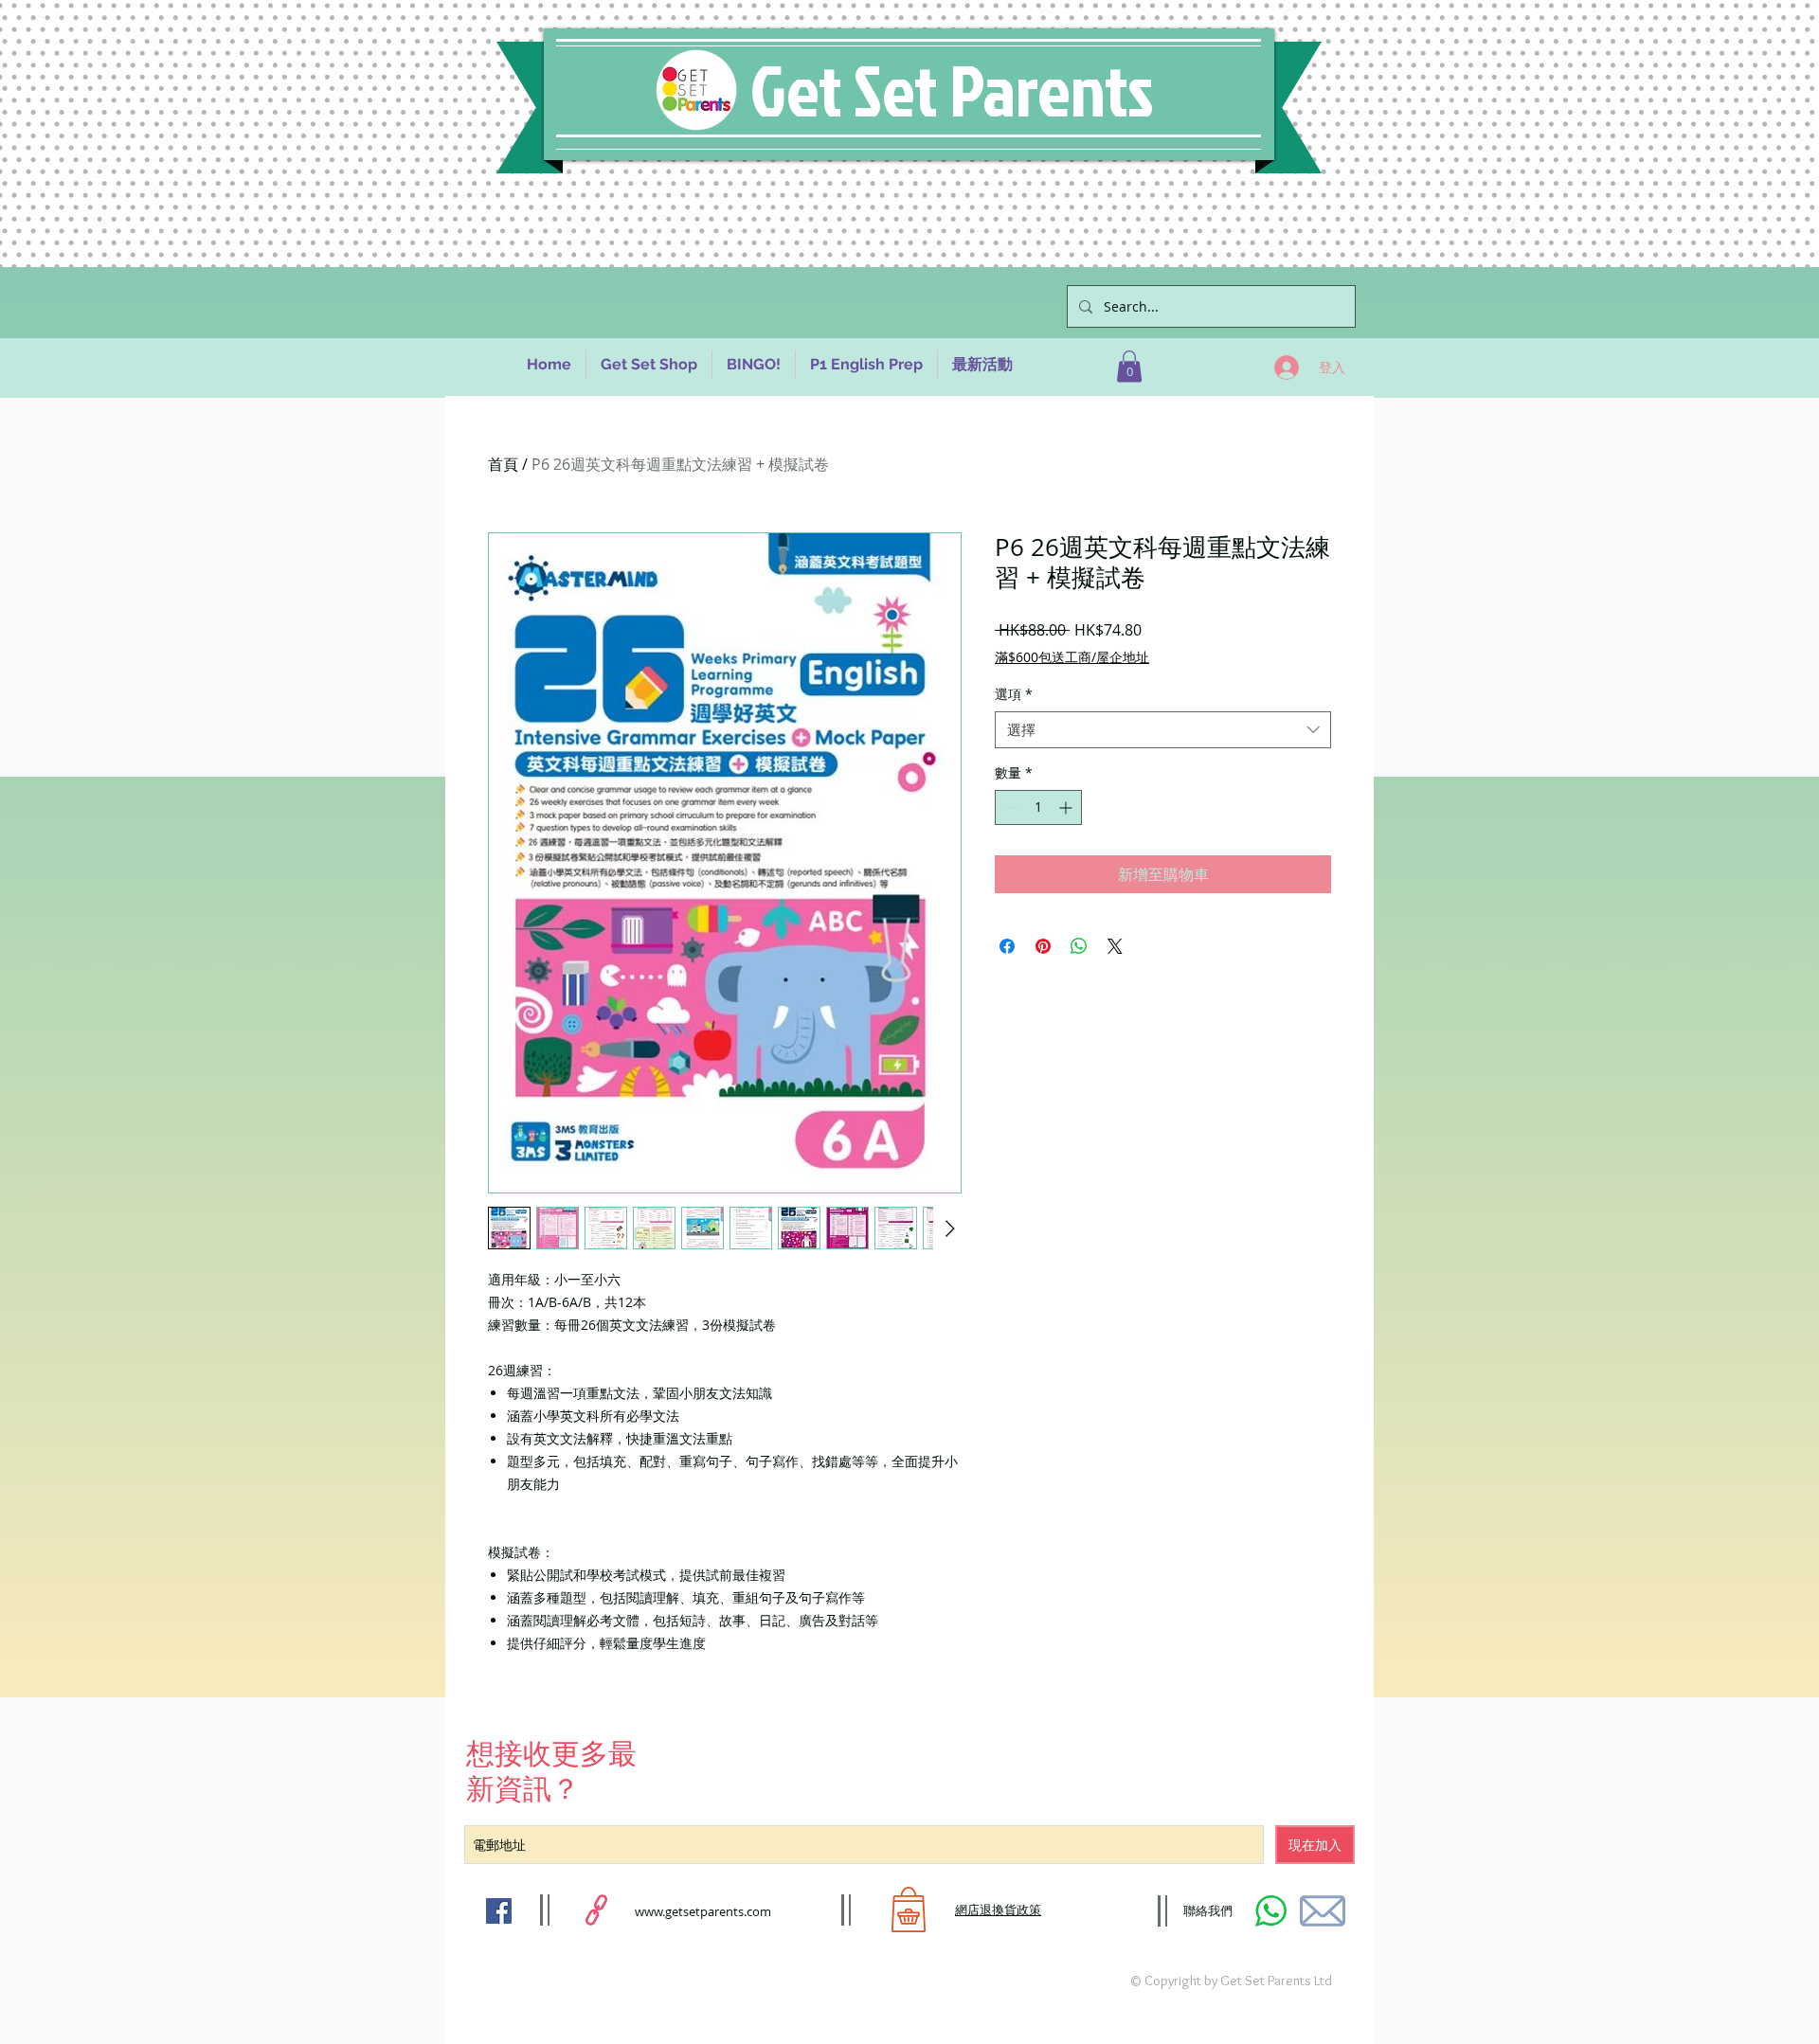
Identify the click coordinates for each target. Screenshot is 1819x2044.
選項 (1014, 694)
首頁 (503, 464)
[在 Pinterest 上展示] (1043, 946)
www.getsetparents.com (703, 1911)
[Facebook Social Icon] (499, 1911)
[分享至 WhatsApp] (1079, 946)
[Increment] (1067, 807)
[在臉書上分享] (1007, 946)
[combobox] (1163, 730)
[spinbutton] (1038, 807)
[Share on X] (1115, 946)
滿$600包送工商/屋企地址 (1072, 657)
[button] (1129, 366)
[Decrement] (1009, 807)
